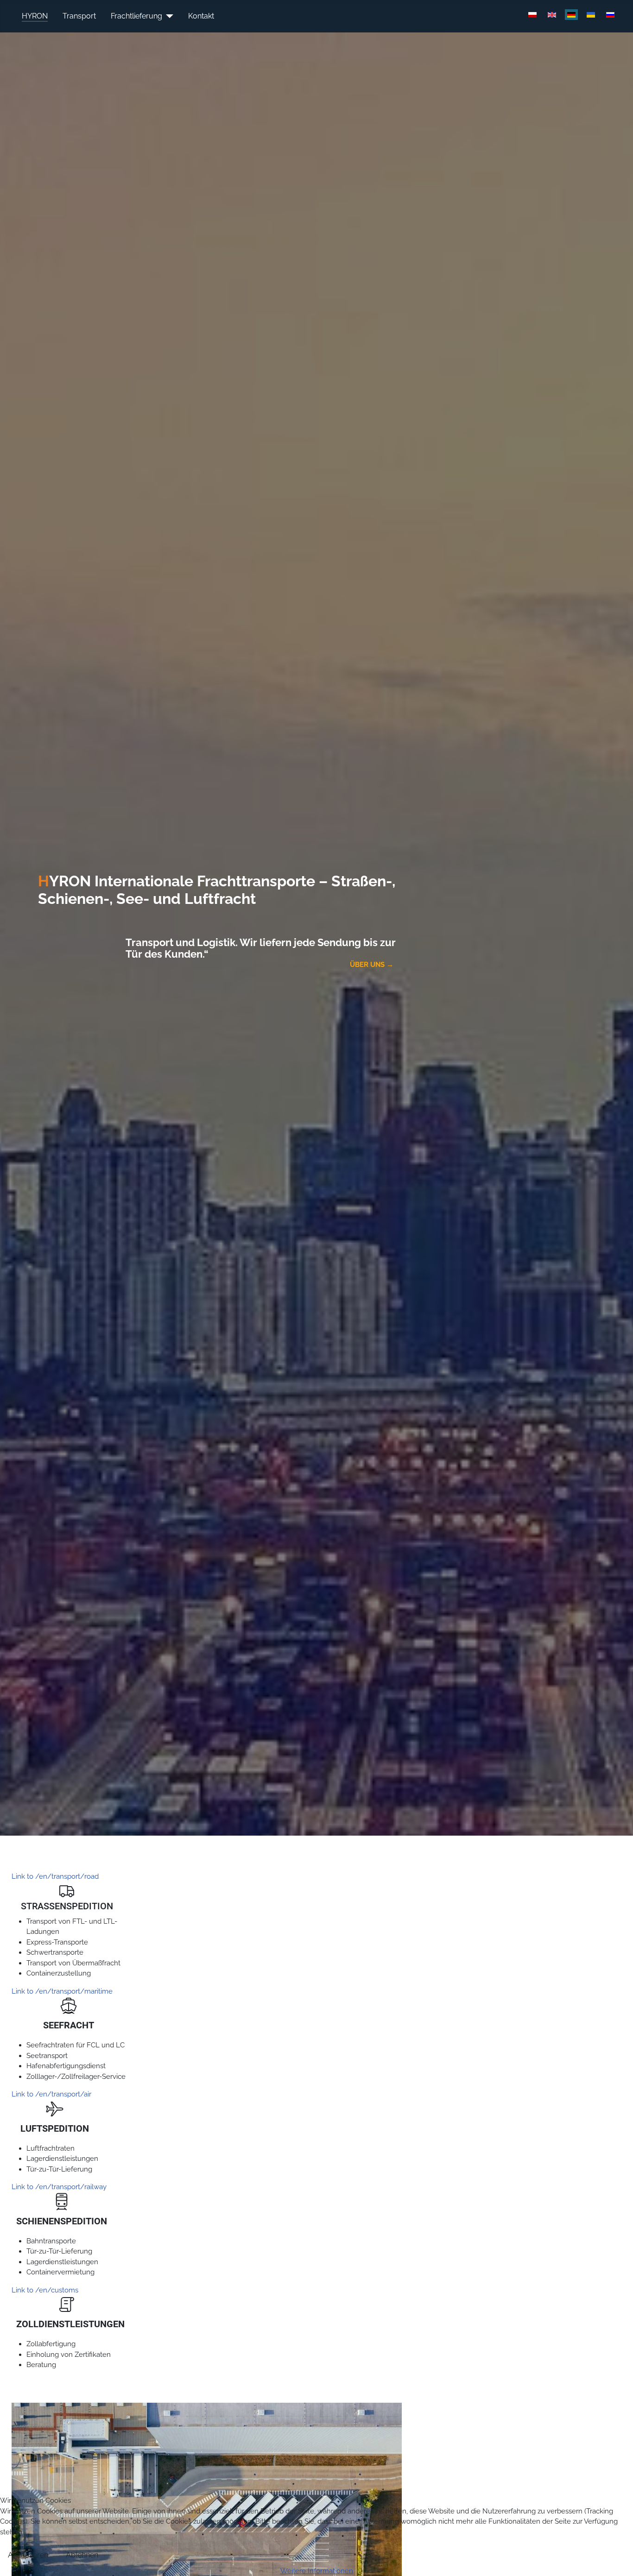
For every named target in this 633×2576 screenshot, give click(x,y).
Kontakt (201, 16)
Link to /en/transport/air (51, 2094)
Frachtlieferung (136, 16)
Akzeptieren (28, 2555)
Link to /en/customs (45, 2290)
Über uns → (373, 965)
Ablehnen (82, 2555)
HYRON (35, 16)
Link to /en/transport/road (55, 1876)
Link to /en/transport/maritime (62, 1991)
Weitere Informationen (317, 2571)
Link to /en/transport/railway (59, 2187)
